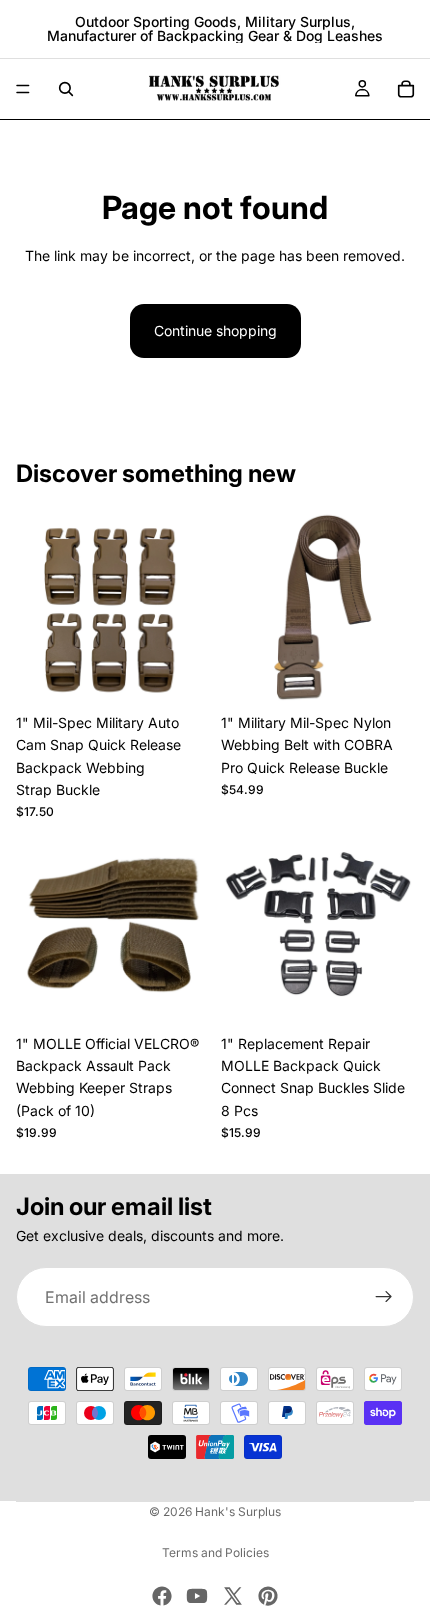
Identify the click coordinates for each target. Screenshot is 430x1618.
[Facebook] (162, 1596)
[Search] (66, 89)
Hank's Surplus (238, 1511)
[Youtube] (197, 1596)
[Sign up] (384, 1298)
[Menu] (23, 89)
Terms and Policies (215, 1552)
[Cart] (406, 89)
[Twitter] (233, 1596)
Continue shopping (215, 330)
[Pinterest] (268, 1596)
